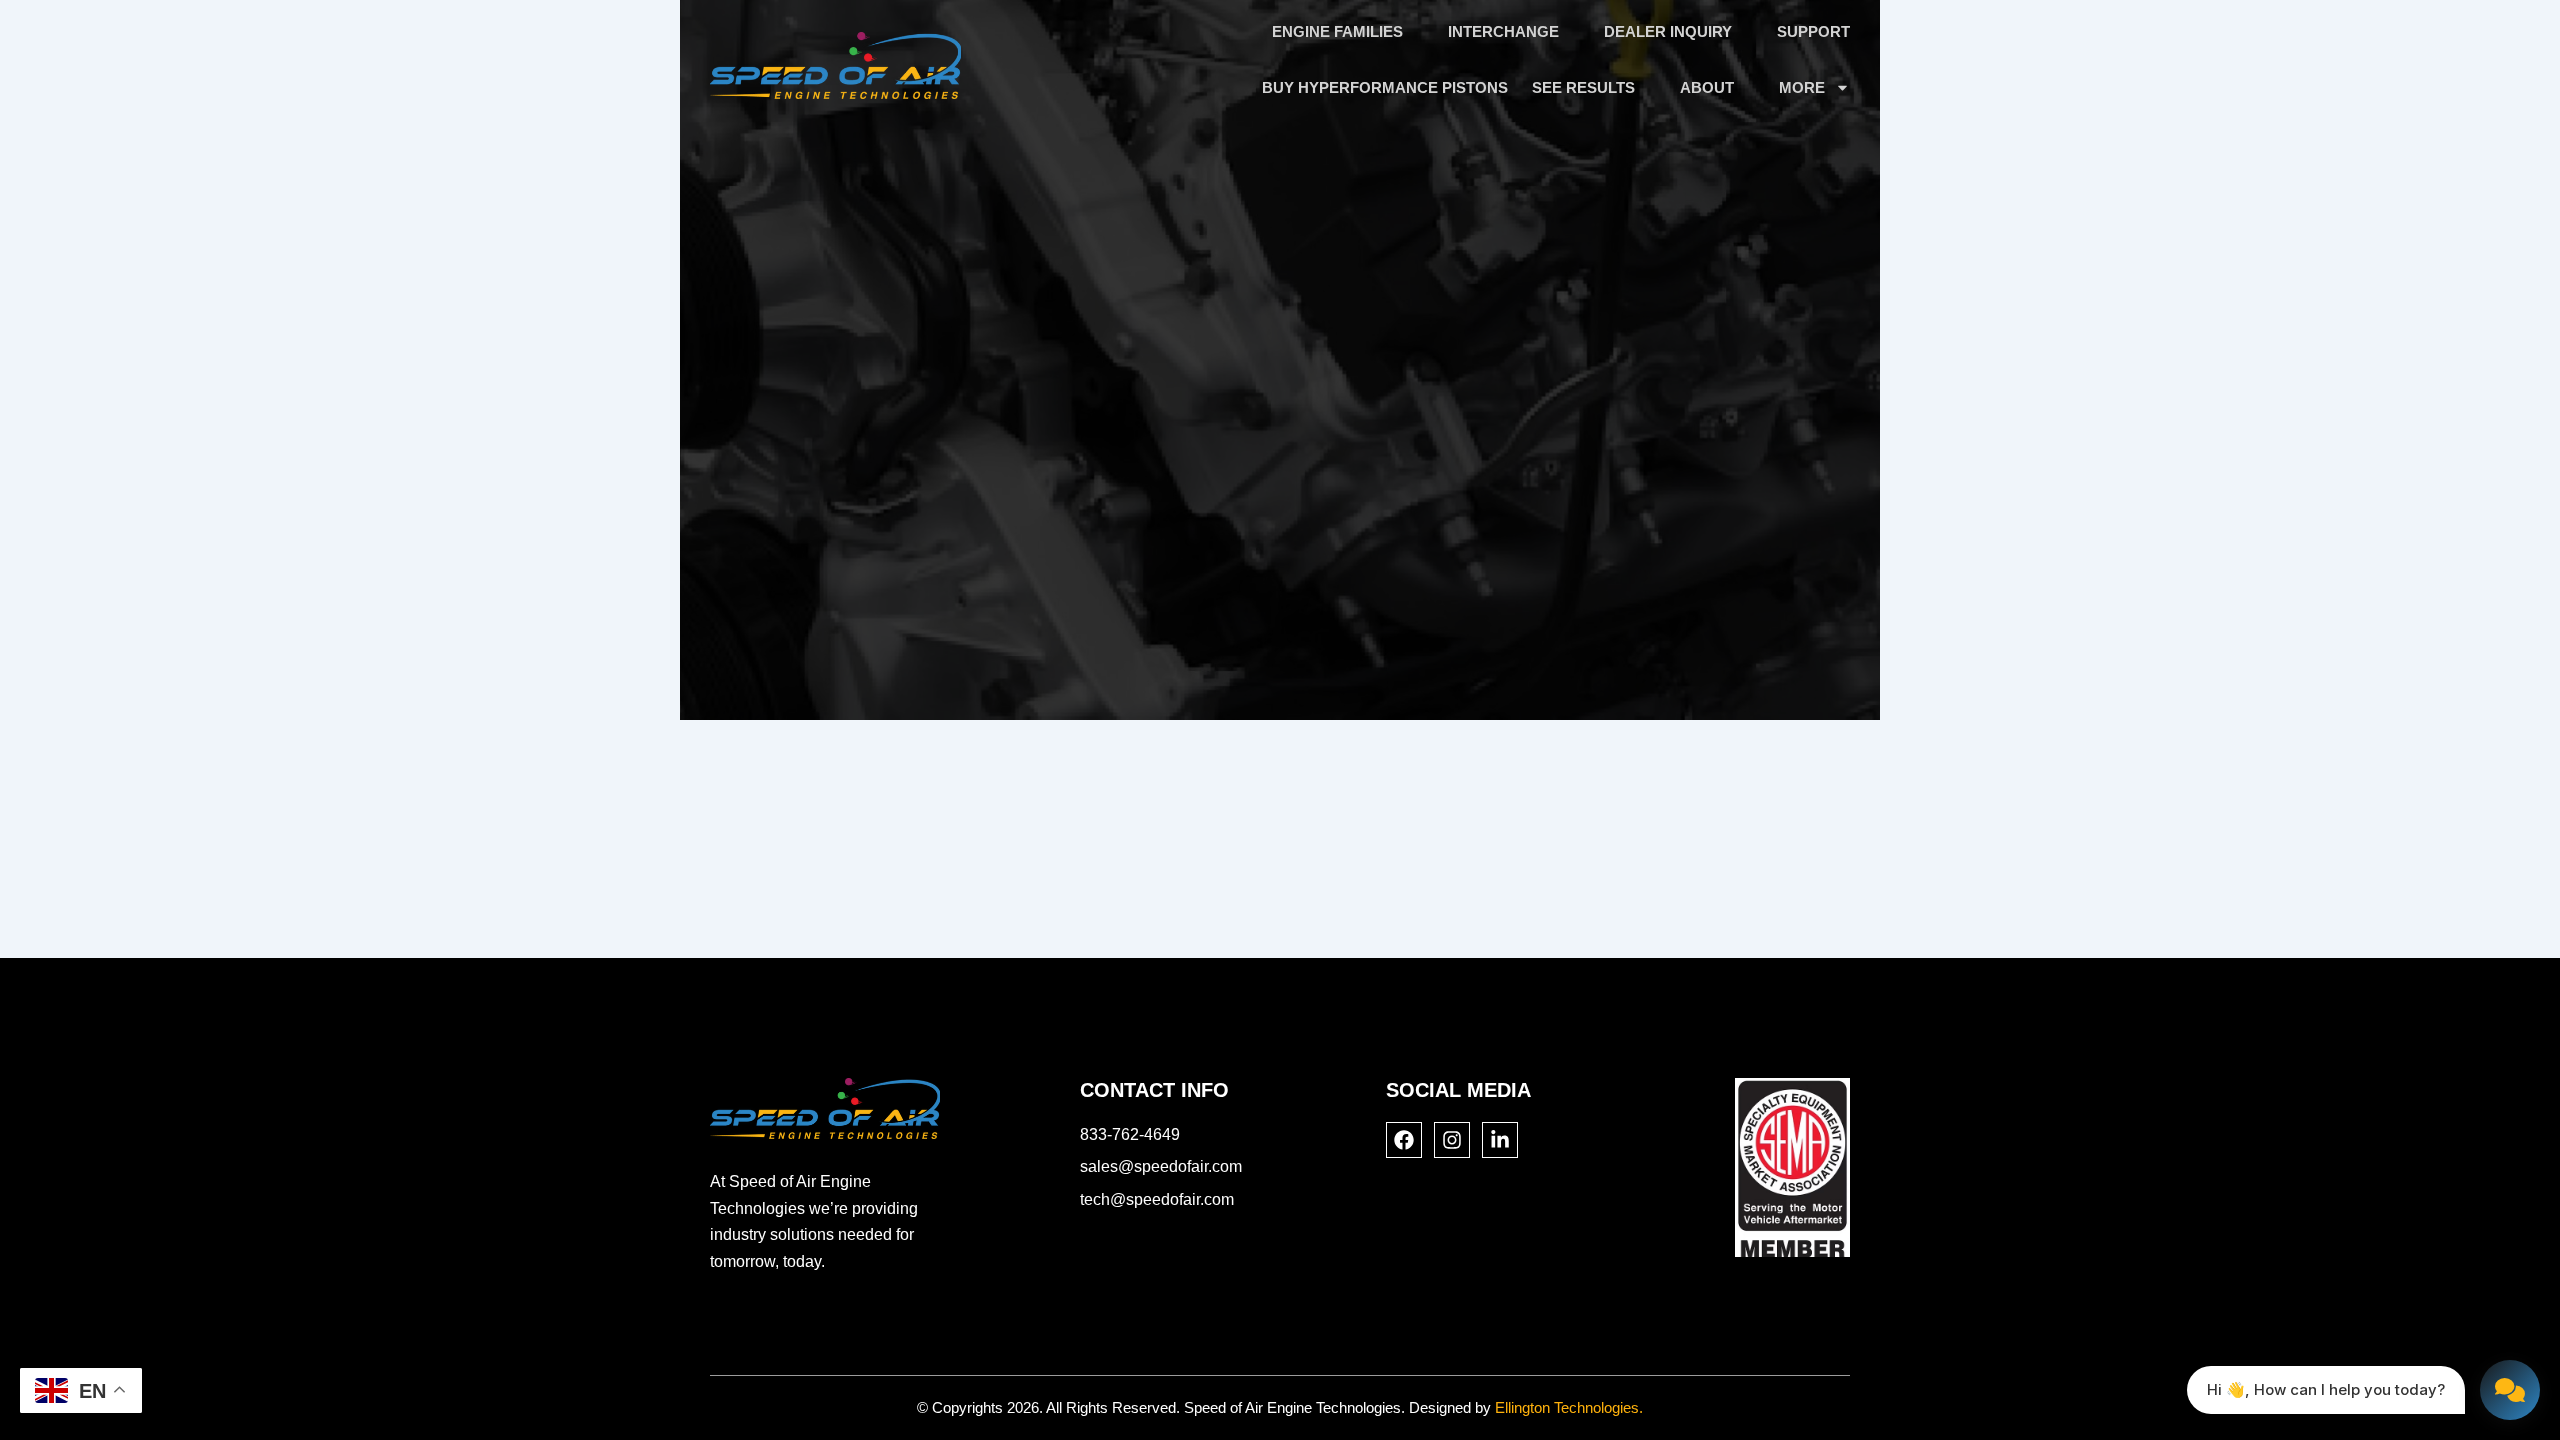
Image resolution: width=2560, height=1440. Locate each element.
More (1802, 87)
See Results (1583, 87)
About (1707, 87)
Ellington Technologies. (1569, 1407)
